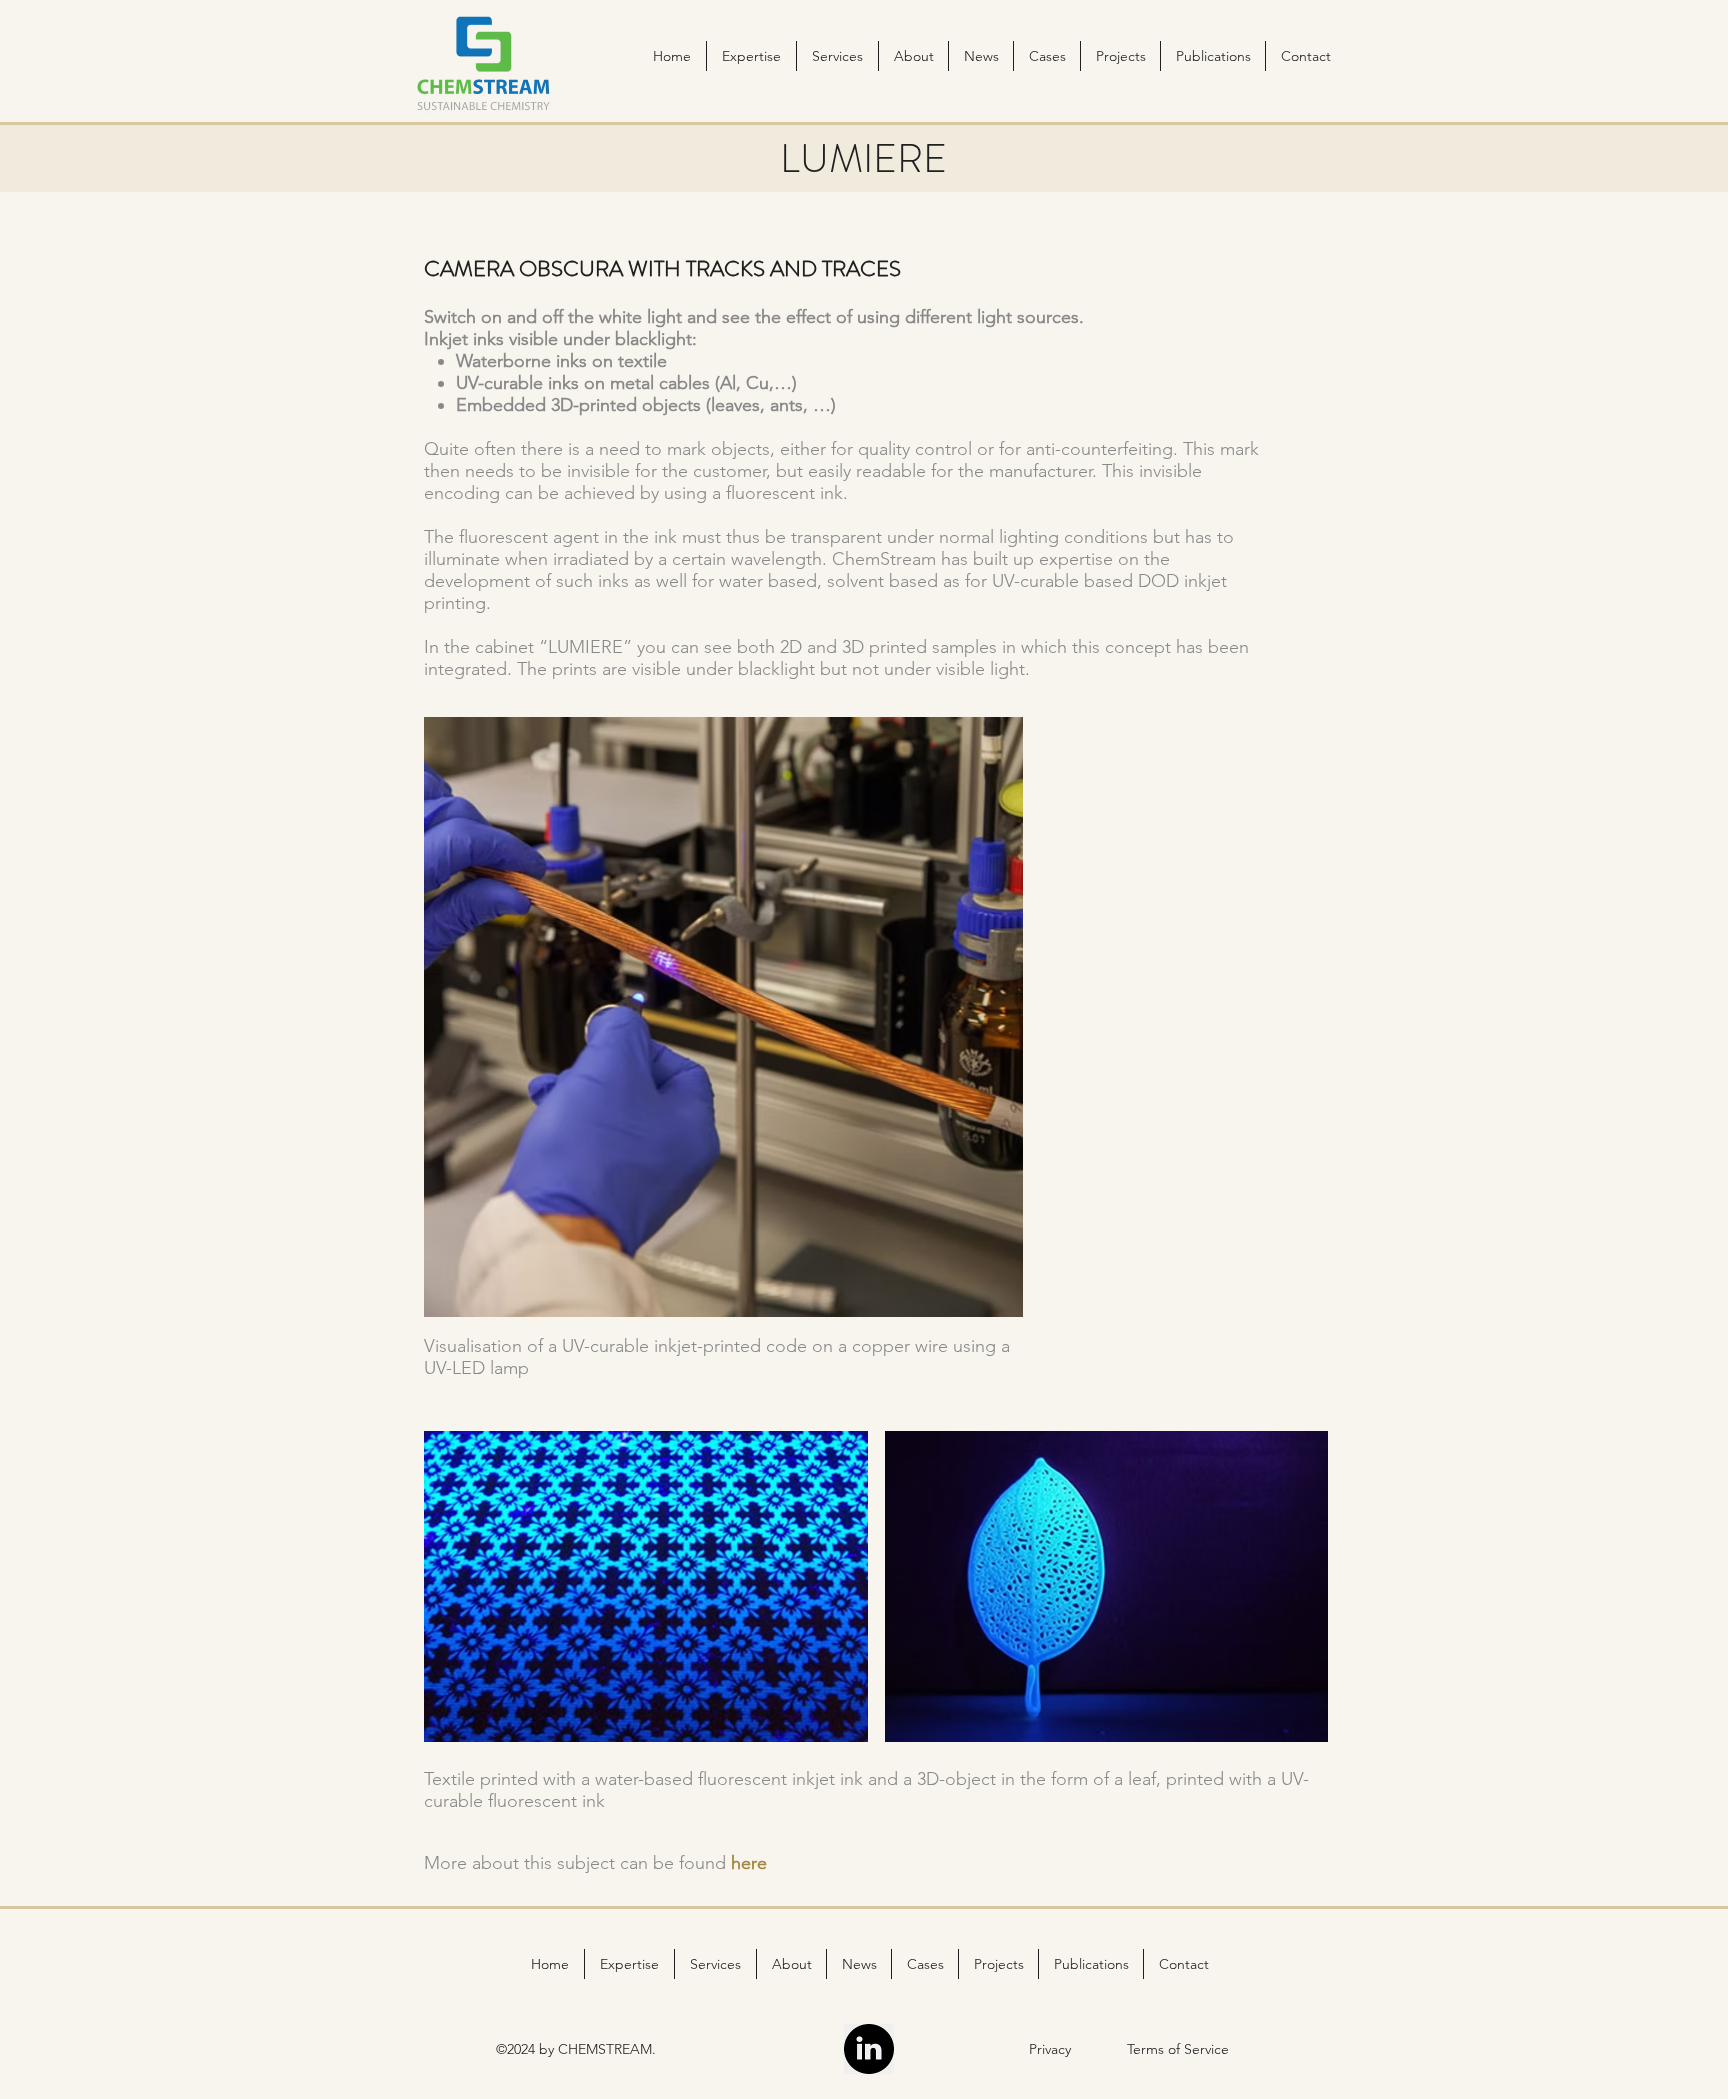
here (749, 1863)
